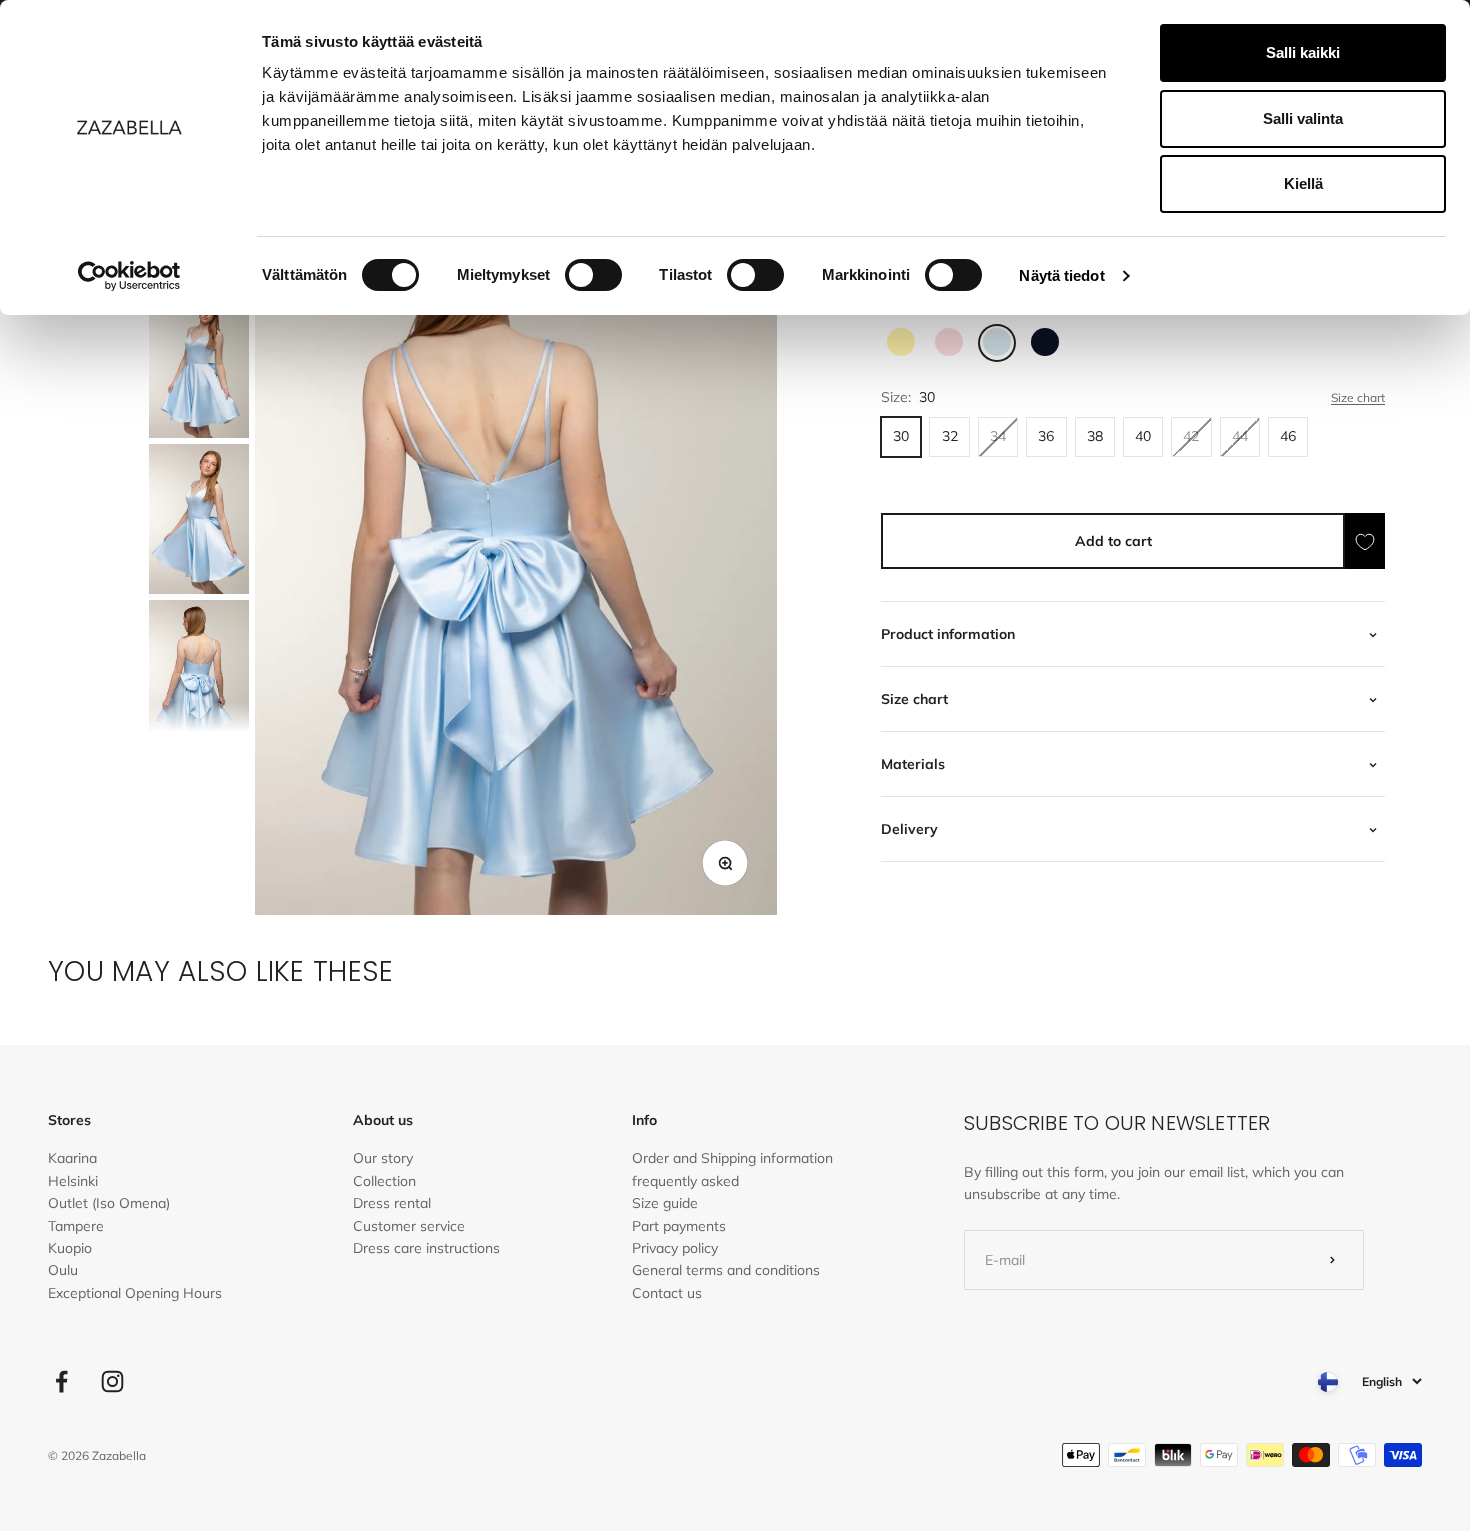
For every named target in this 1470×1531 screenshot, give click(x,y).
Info (644, 1120)
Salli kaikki (1303, 52)
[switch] (593, 275)
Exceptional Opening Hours (135, 1293)
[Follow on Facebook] (61, 1381)
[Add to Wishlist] (1365, 541)
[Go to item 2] (199, 363)
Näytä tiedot (1061, 275)
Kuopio (70, 1248)
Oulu (63, 1270)
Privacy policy (675, 1248)
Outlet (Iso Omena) (109, 1203)
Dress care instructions (426, 1248)
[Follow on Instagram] (112, 1381)
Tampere (76, 1226)
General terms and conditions (726, 1270)
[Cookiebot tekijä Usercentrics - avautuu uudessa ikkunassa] (129, 276)
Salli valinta (1303, 118)
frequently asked (685, 1181)
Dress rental (392, 1203)
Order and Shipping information (732, 1158)
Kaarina (72, 1158)
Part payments (679, 1226)
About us (383, 1120)
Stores (69, 1120)
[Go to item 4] (199, 675)
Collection (384, 1181)
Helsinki (73, 1181)
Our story (383, 1158)
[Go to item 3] (199, 519)
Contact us (667, 1293)
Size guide (665, 1203)
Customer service (409, 1226)
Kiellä (1303, 183)
